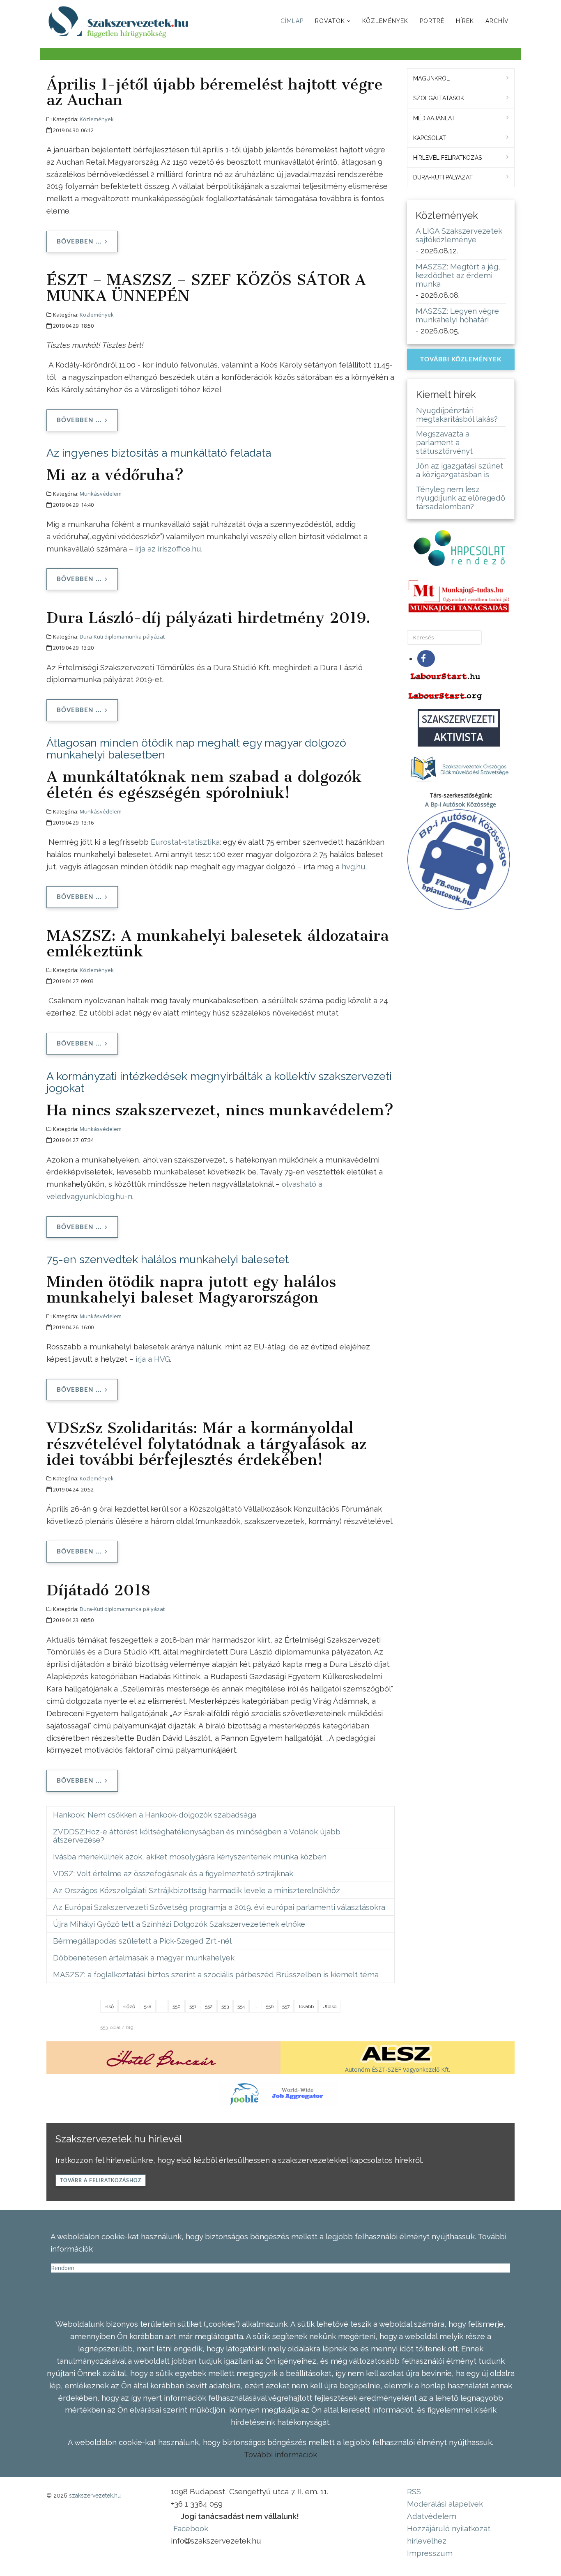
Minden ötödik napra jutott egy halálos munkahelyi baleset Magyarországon (191, 1289)
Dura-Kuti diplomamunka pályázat (122, 637)
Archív (497, 21)
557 (286, 2006)
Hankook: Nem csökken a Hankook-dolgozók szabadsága (155, 1815)
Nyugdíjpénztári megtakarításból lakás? (457, 415)
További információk (280, 2454)
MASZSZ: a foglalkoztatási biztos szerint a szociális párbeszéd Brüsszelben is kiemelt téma (216, 1974)
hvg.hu (354, 866)
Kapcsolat (430, 138)
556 (270, 2006)
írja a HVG (153, 1359)
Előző (129, 2006)
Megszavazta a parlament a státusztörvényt (444, 442)
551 (193, 2006)
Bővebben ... (79, 242)
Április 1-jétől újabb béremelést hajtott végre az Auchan (215, 92)
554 (241, 2006)
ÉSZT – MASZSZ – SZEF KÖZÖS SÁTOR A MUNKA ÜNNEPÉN (206, 287)
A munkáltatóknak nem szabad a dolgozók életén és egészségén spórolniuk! (204, 784)
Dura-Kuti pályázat (443, 177)
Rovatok (330, 21)
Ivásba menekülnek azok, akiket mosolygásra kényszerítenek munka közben (190, 1857)
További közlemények (461, 360)
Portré (432, 21)
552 (209, 2006)
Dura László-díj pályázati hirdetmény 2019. (208, 618)
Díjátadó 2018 (98, 1590)
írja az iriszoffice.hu (168, 549)
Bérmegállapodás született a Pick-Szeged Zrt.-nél (142, 1941)
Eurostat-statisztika (185, 842)
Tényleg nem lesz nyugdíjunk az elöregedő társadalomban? (461, 498)
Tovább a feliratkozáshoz (101, 2181)
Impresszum (430, 2553)
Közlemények (385, 21)
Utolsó (329, 2006)
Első (109, 2006)
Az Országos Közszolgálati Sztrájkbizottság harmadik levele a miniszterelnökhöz (197, 1890)
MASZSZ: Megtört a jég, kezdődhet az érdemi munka (458, 275)
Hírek (465, 21)
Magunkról (431, 78)
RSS (414, 2491)
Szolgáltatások (439, 98)
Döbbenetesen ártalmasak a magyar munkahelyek (144, 1958)
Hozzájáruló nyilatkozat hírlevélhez (449, 2535)
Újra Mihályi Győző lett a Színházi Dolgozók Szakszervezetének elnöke (179, 1924)
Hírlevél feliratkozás (447, 158)
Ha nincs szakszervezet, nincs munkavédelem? (220, 1110)
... (162, 2006)
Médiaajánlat (434, 118)
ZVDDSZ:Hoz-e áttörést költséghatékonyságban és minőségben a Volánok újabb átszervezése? (197, 1836)
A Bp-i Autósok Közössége (461, 804)
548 (148, 2006)
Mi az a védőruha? (115, 475)
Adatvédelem (432, 2516)
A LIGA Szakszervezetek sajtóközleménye (459, 235)
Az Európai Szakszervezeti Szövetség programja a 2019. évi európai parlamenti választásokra (219, 1907)
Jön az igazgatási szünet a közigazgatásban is (460, 470)
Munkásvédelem (101, 494)
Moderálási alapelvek (445, 2504)
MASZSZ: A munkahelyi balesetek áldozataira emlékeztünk (218, 943)
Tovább (306, 2006)
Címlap (292, 21)
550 (177, 2006)
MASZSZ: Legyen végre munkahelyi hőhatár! (457, 315)
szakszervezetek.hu (95, 2496)
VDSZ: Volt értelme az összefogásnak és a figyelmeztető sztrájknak (173, 1873)
